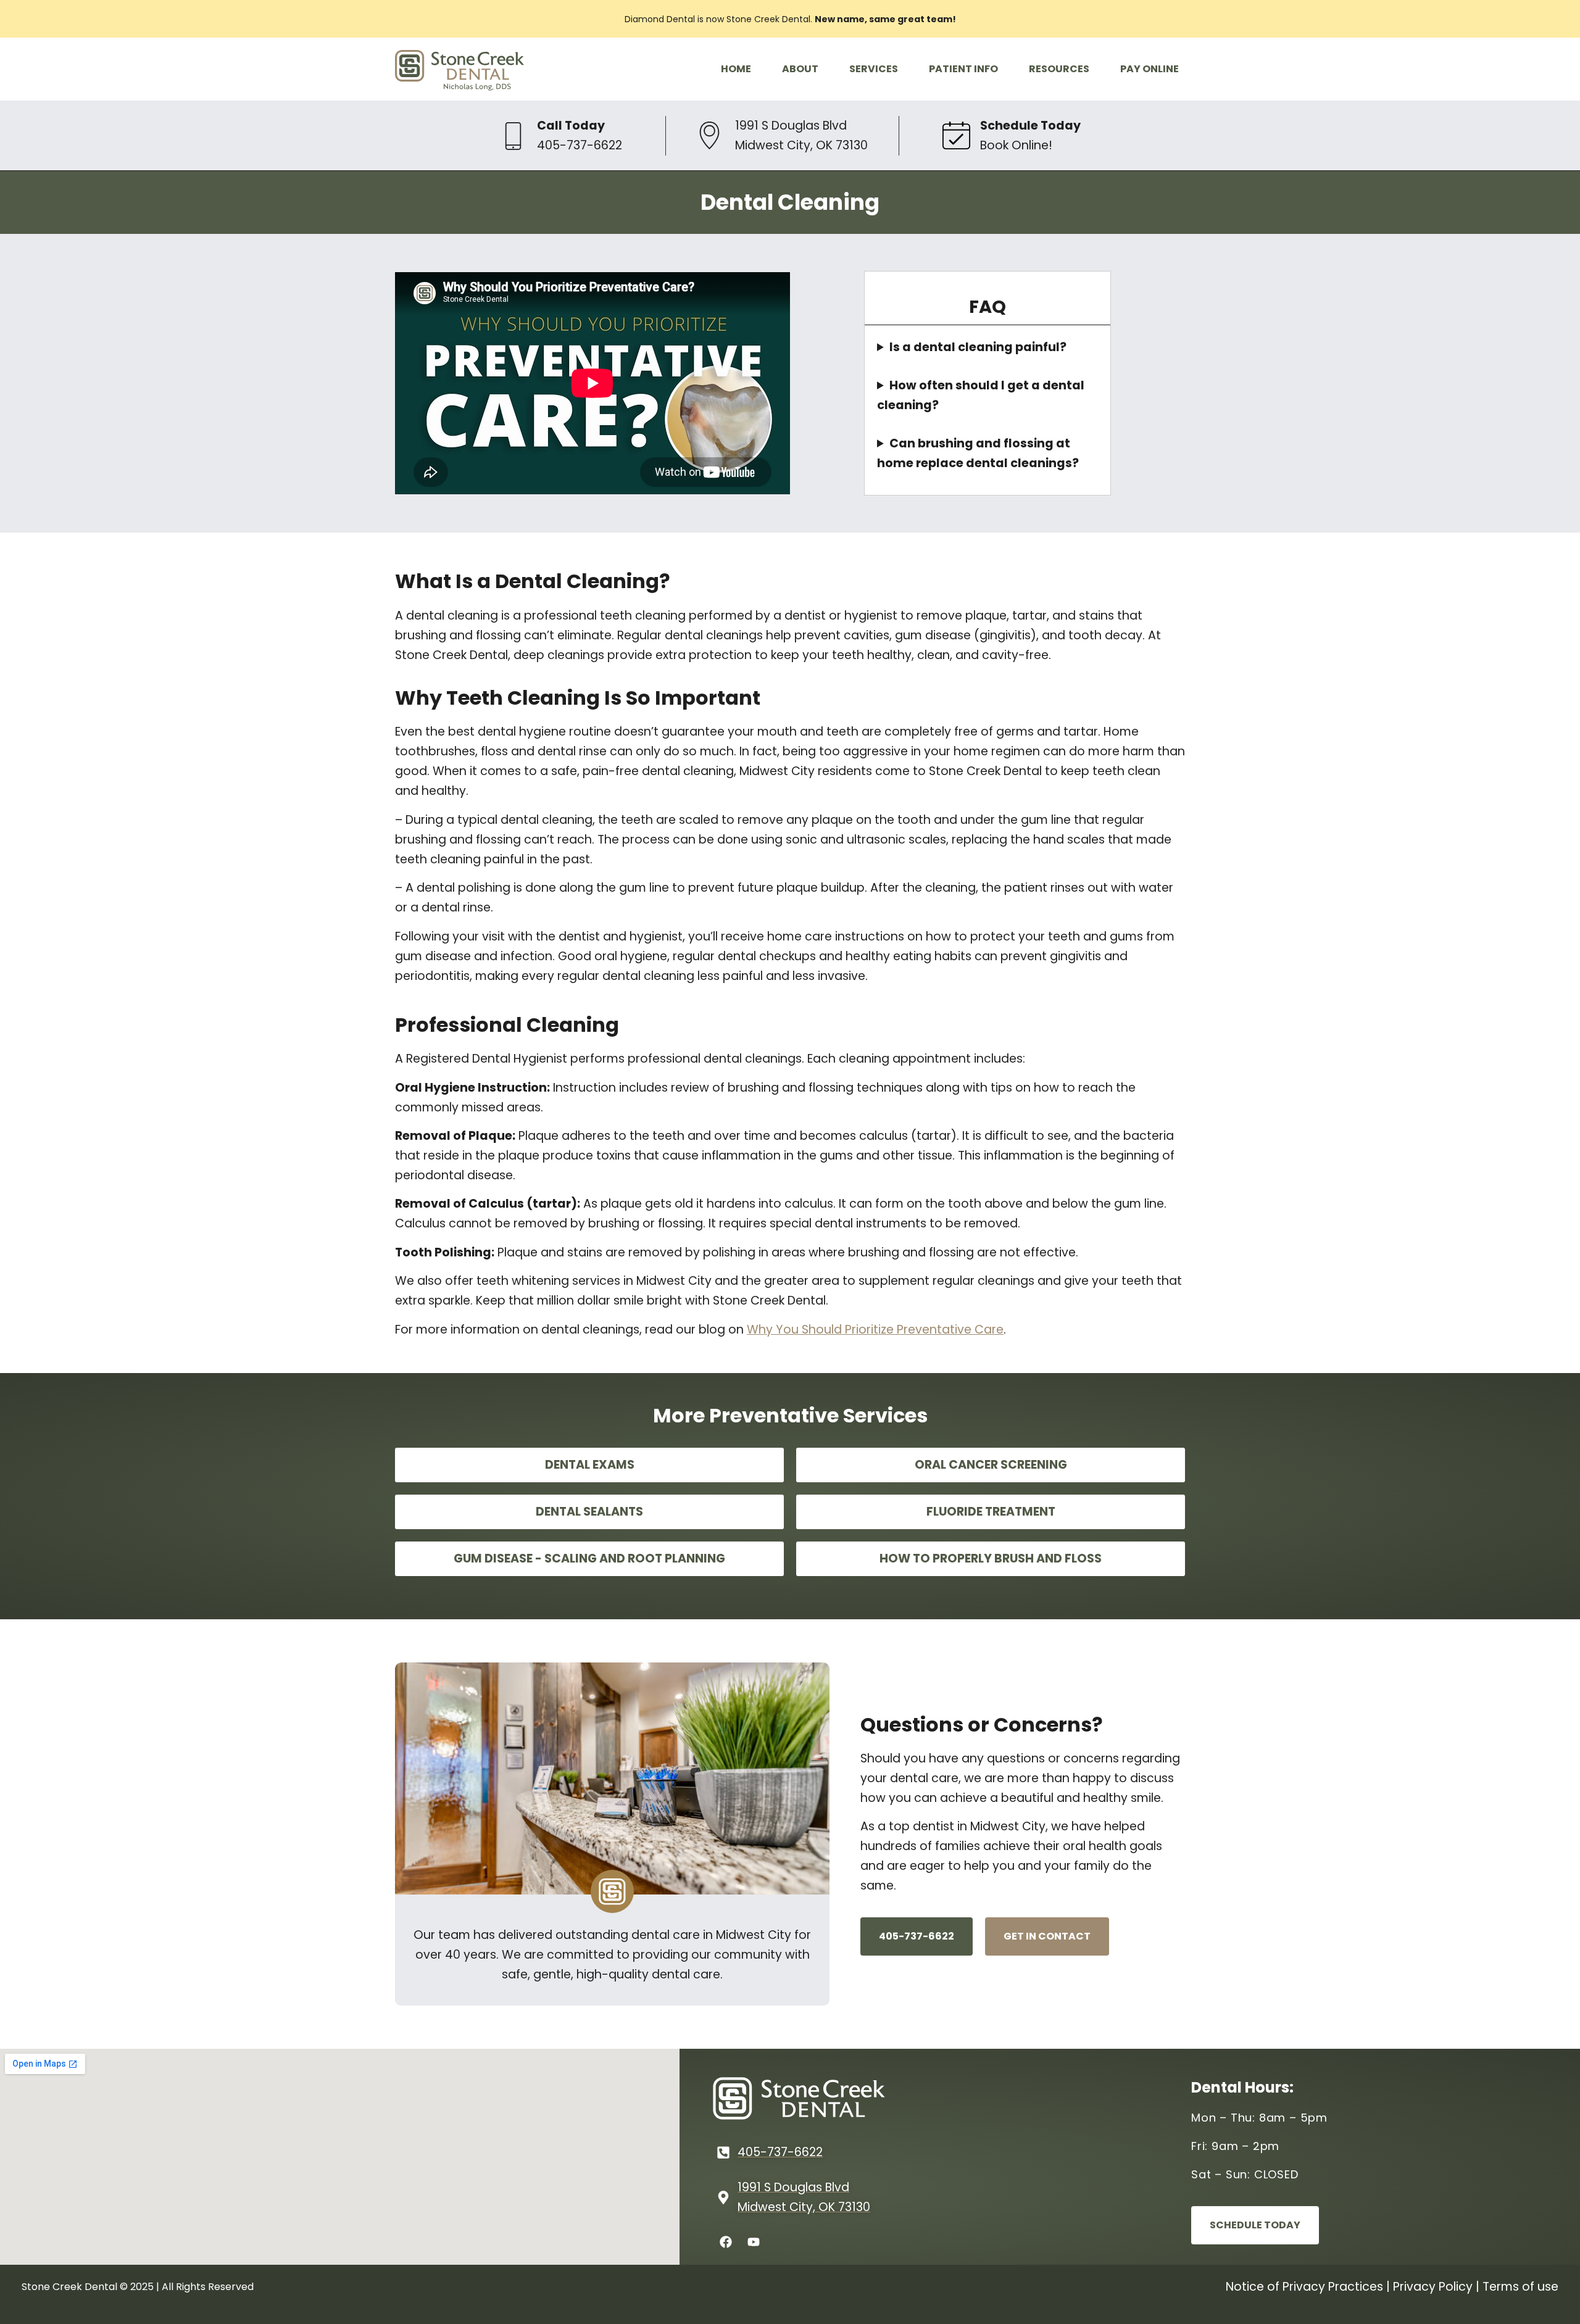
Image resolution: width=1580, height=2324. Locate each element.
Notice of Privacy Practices (1304, 2287)
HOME (736, 69)
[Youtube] (754, 2242)
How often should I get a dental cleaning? (981, 395)
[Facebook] (726, 2242)
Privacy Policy (1433, 2287)
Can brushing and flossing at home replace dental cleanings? (978, 453)
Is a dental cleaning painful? (978, 347)
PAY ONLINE (1150, 69)
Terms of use (1520, 2287)
